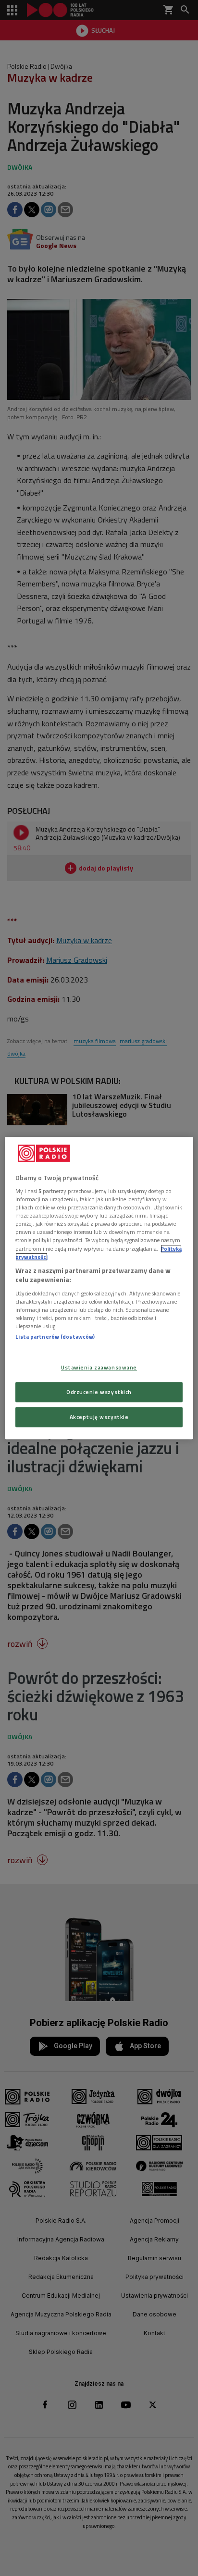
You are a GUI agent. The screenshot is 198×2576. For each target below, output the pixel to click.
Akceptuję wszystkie (99, 1417)
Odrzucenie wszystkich (99, 1392)
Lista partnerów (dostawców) (55, 1337)
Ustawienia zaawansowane (99, 1367)
